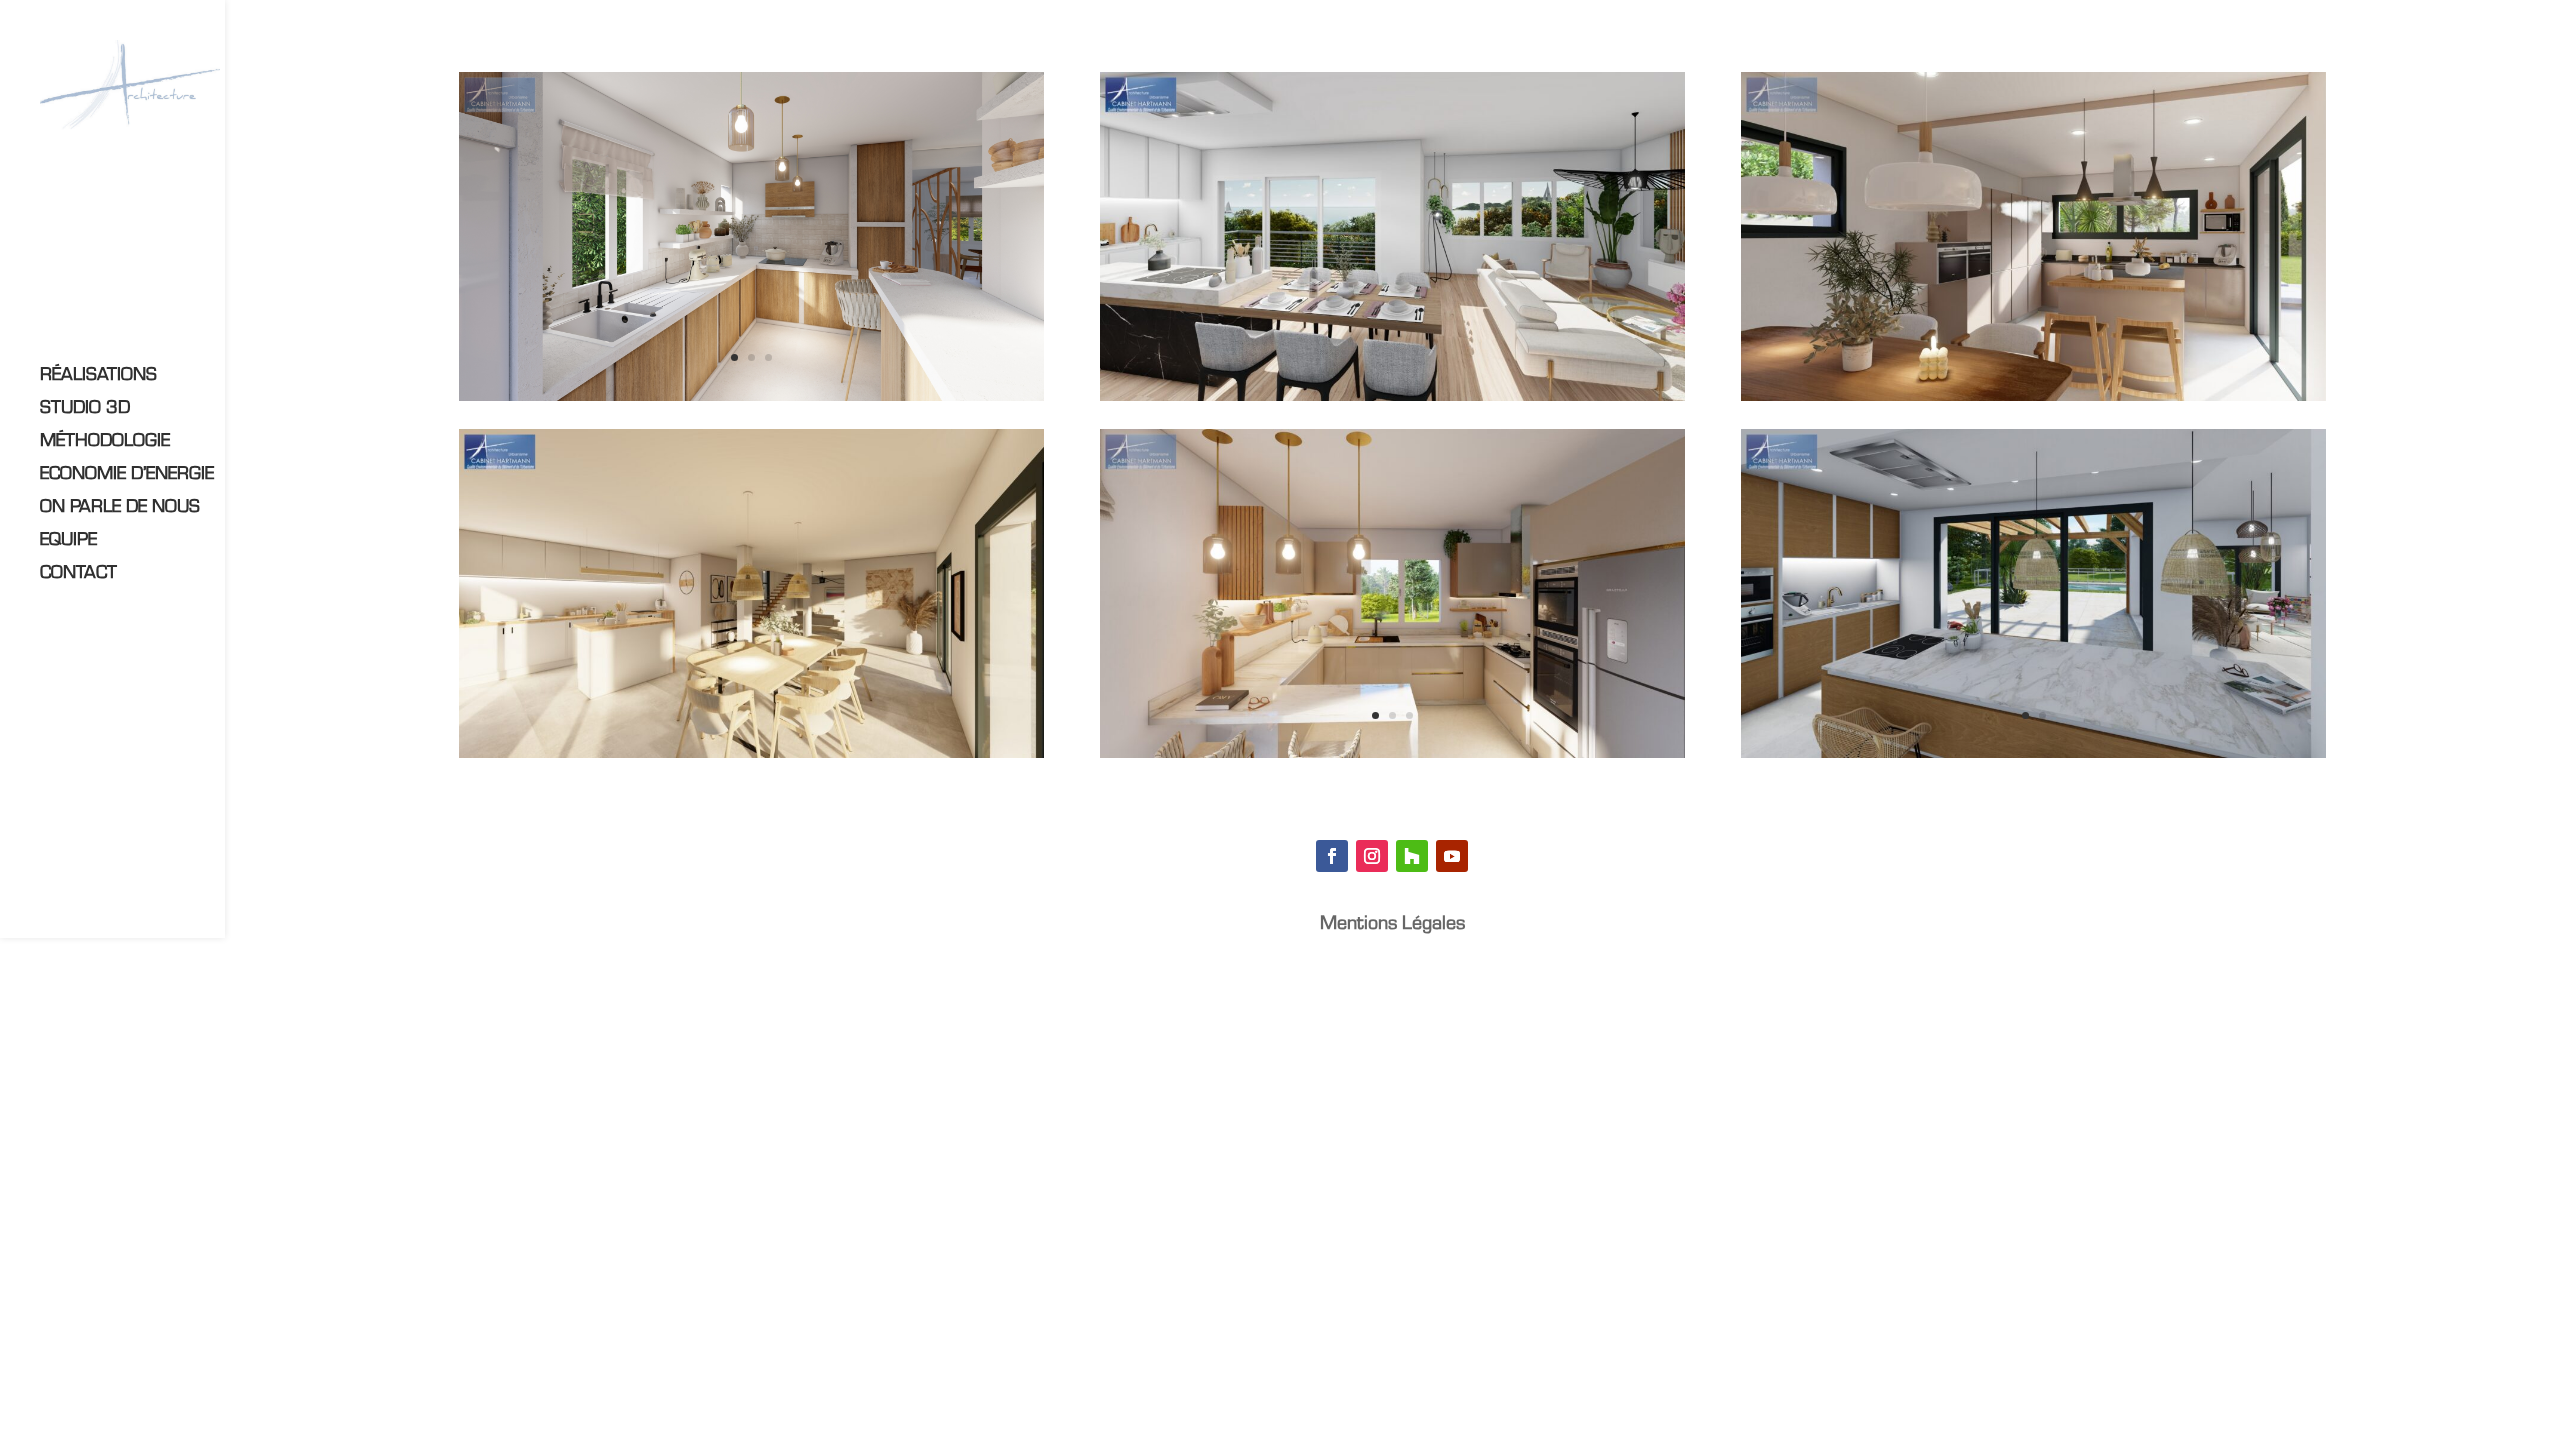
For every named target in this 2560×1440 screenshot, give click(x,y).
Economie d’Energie (127, 475)
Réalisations (98, 376)
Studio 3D (85, 409)
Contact (78, 574)
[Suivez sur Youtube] (1452, 856)
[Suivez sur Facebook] (1332, 856)
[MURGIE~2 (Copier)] (751, 757)
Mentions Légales (1392, 925)
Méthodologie (105, 442)
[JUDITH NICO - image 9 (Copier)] (2033, 757)
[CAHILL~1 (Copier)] (1392, 400)
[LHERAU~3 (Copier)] (1392, 757)
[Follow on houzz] (1412, 856)
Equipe (68, 541)
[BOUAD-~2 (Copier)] (751, 400)
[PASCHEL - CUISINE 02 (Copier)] (2033, 400)
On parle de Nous (120, 508)
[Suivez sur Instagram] (1372, 856)
